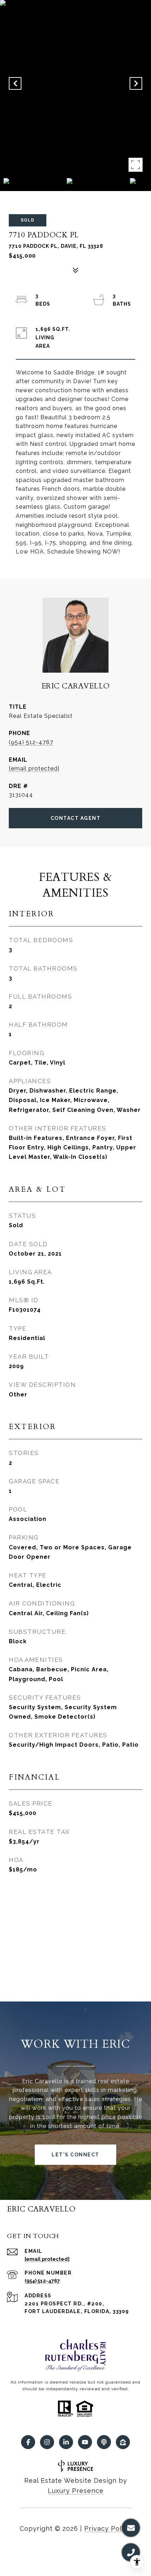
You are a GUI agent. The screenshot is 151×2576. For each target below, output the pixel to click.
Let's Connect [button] (75, 2155)
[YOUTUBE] (85, 2442)
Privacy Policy (108, 2529)
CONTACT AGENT (76, 818)
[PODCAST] (104, 2442)
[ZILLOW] (123, 2442)
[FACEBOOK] (28, 2442)
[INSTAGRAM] (47, 2442)
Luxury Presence (76, 2491)
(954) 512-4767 (31, 742)
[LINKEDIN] (66, 2442)
